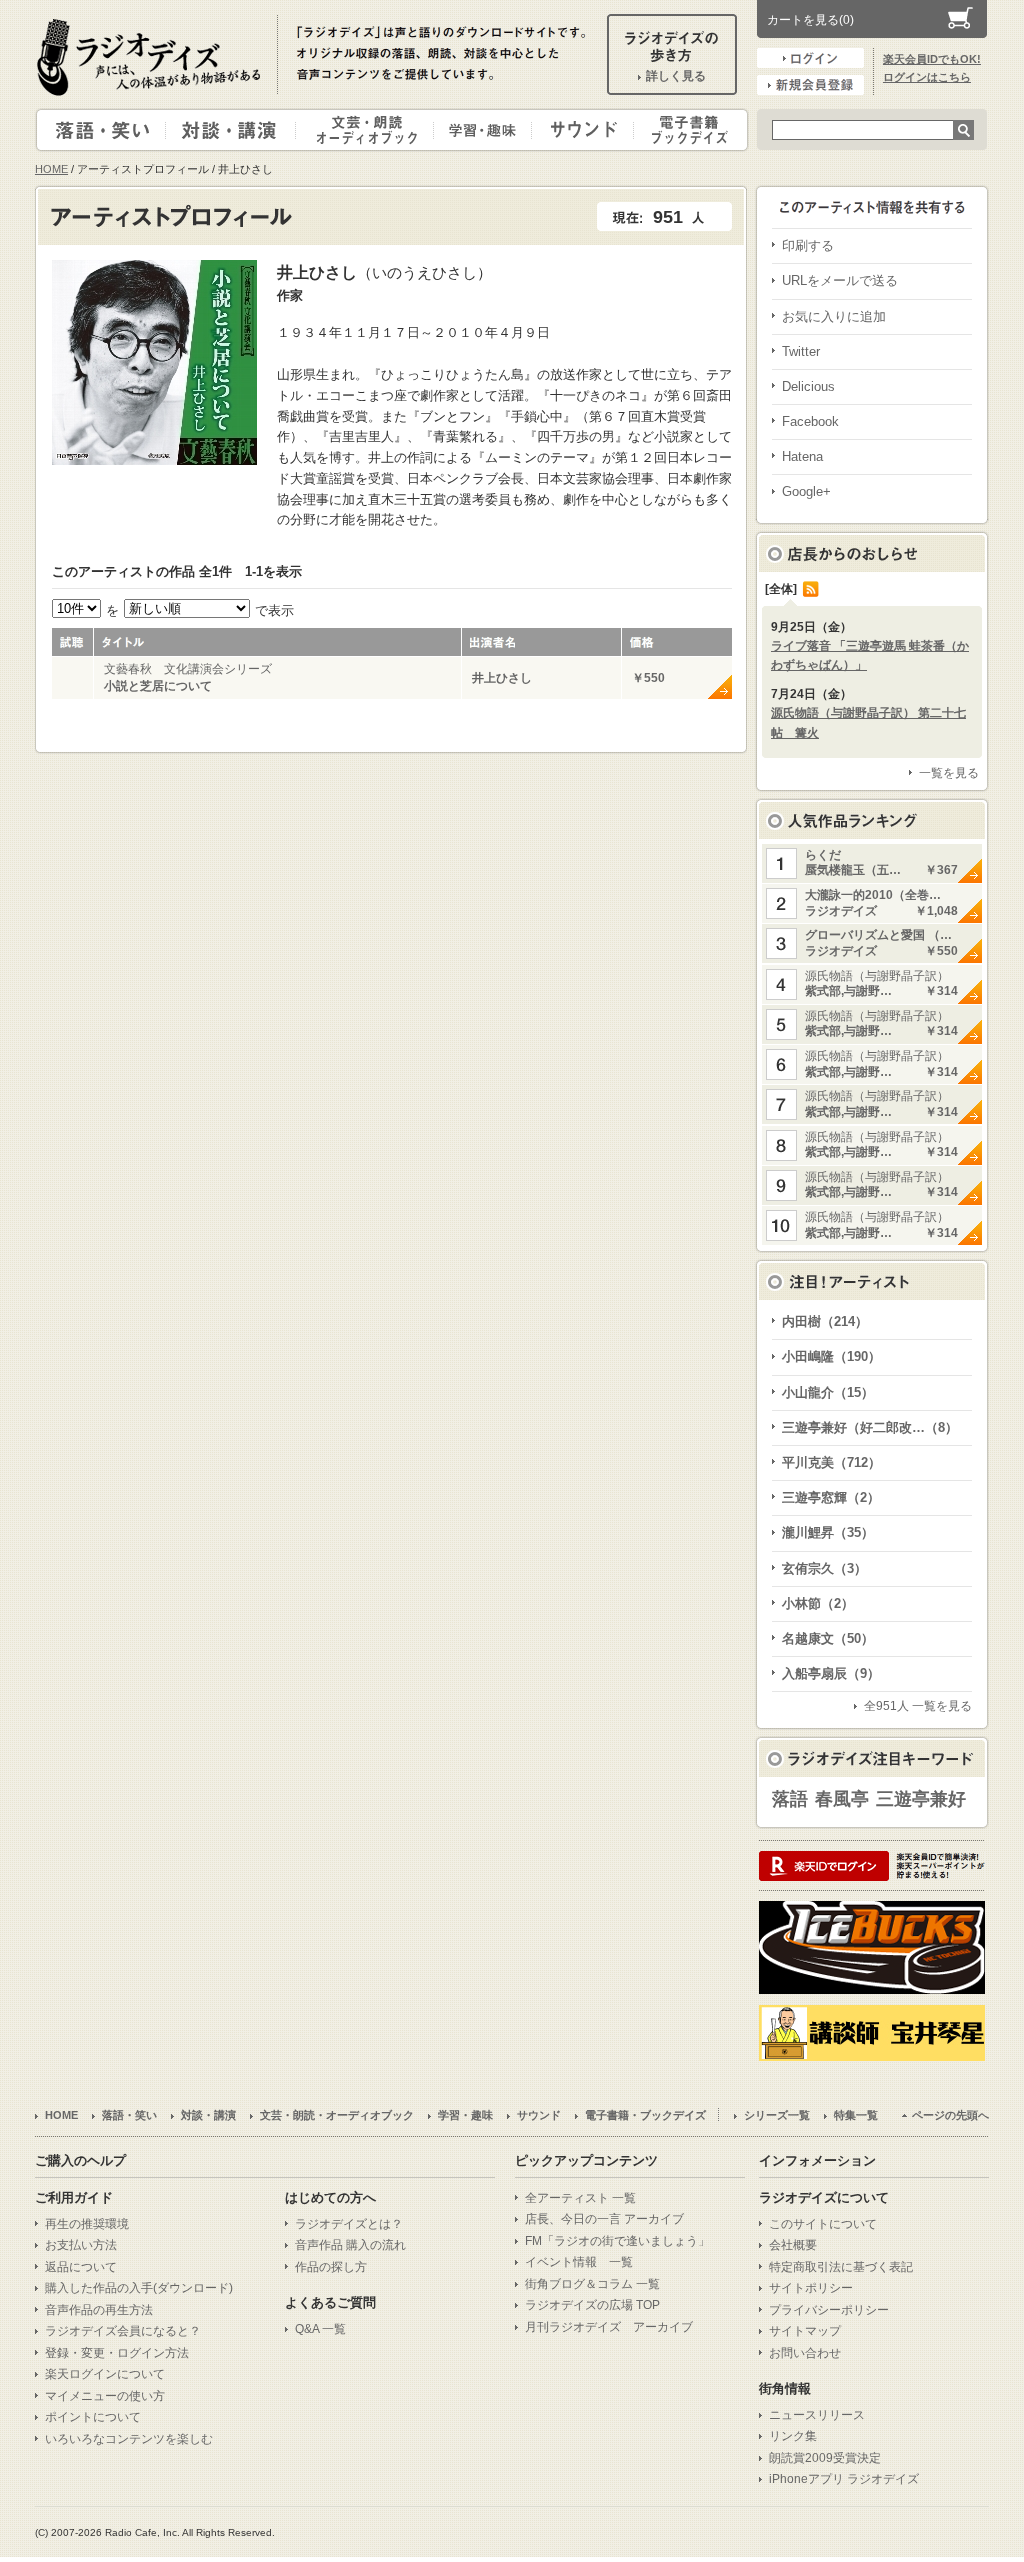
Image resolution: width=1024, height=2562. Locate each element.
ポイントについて (93, 2417)
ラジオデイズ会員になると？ (123, 2331)
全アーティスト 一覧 (580, 2198)
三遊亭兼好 (921, 1799)
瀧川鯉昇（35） (828, 1532)
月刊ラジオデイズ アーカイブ (609, 2327)
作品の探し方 (331, 2267)
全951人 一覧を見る (918, 1706)
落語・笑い (101, 130)
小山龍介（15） (828, 1392)
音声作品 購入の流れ (350, 2245)
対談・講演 (234, 130)
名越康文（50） (828, 1638)
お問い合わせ (805, 2353)
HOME (51, 169)
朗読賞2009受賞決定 (825, 2458)
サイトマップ (805, 2331)
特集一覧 (856, 2115)
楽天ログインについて (105, 2374)
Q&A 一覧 (320, 2329)
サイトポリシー (811, 2288)
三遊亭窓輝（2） (831, 1497)
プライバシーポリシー (829, 2310)
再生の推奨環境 (87, 2224)
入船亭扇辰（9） (831, 1673)
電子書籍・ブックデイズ (688, 130)
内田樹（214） (825, 1321)
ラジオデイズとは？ (349, 2224)
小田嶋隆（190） (831, 1356)
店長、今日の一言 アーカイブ (604, 2219)
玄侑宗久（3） (824, 1568)
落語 (790, 1799)
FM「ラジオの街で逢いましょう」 (617, 2241)
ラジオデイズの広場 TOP (592, 2305)
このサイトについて (823, 2224)
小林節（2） (818, 1603)
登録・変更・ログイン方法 (117, 2353)
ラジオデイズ (152, 57)
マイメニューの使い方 (105, 2396)
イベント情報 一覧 (579, 2262)
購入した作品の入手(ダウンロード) (139, 2288)
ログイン (810, 58)
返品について (81, 2267)
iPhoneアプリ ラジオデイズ (844, 2479)
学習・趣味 (484, 130)
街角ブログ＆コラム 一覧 (592, 2284)
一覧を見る (949, 773)
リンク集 (793, 2436)
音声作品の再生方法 (99, 2310)
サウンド (578, 130)
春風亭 (842, 1799)
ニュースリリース (817, 2415)
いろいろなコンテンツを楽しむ (129, 2439)
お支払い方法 (81, 2245)
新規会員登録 (810, 85)
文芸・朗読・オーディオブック (373, 130)
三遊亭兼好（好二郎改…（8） (870, 1427)
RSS (811, 589)
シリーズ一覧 (777, 2115)
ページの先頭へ (950, 2115)
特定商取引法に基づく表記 (841, 2267)
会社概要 (793, 2245)
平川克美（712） (831, 1462)
